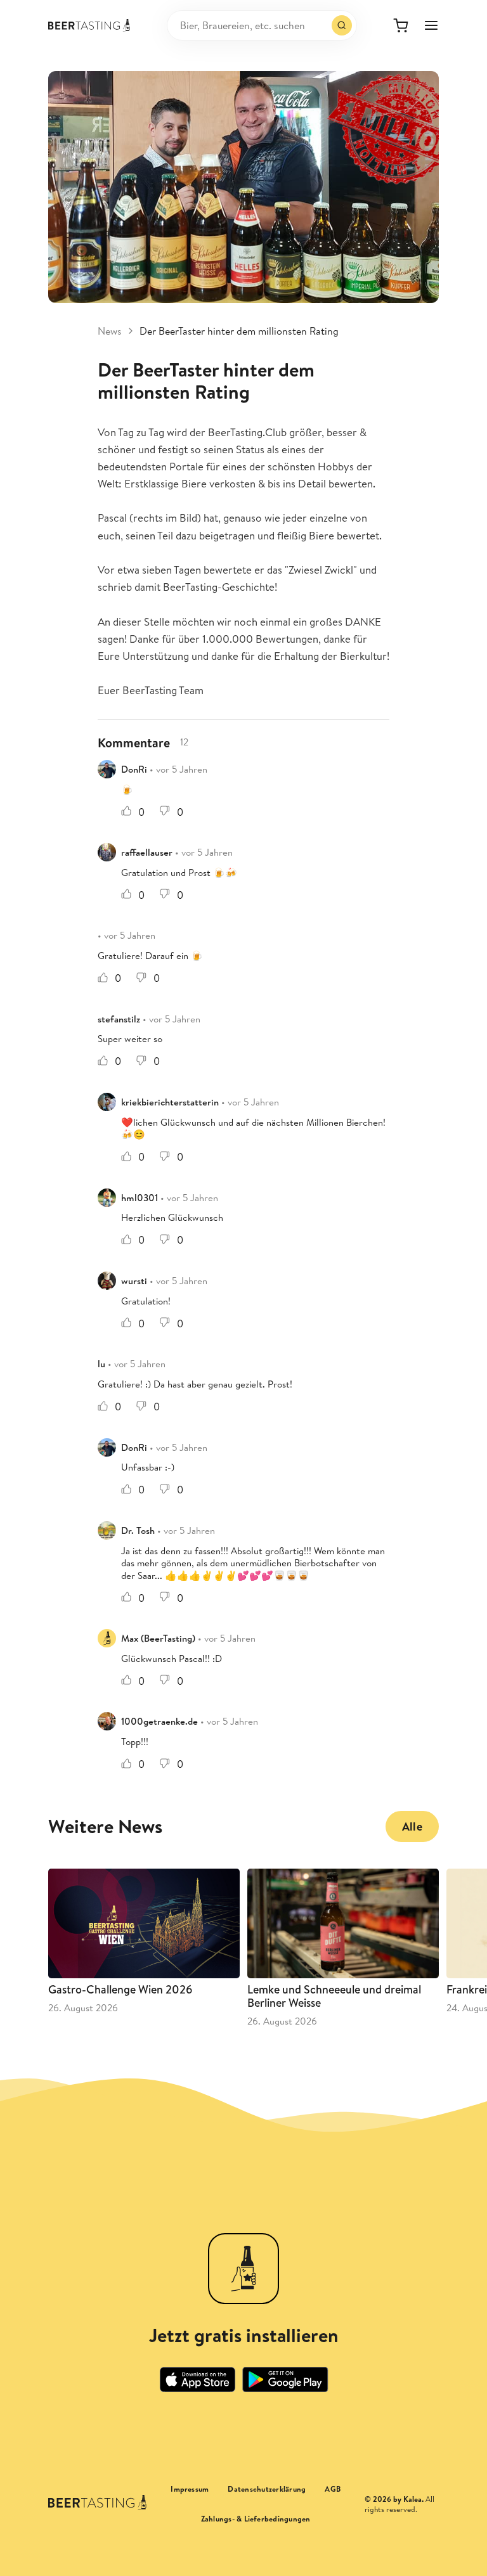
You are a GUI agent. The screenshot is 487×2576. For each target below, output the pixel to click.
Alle (412, 1826)
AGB (333, 2489)
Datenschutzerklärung (267, 2489)
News (110, 331)
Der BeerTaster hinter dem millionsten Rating (239, 331)
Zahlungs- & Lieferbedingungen (256, 2519)
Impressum (190, 2489)
